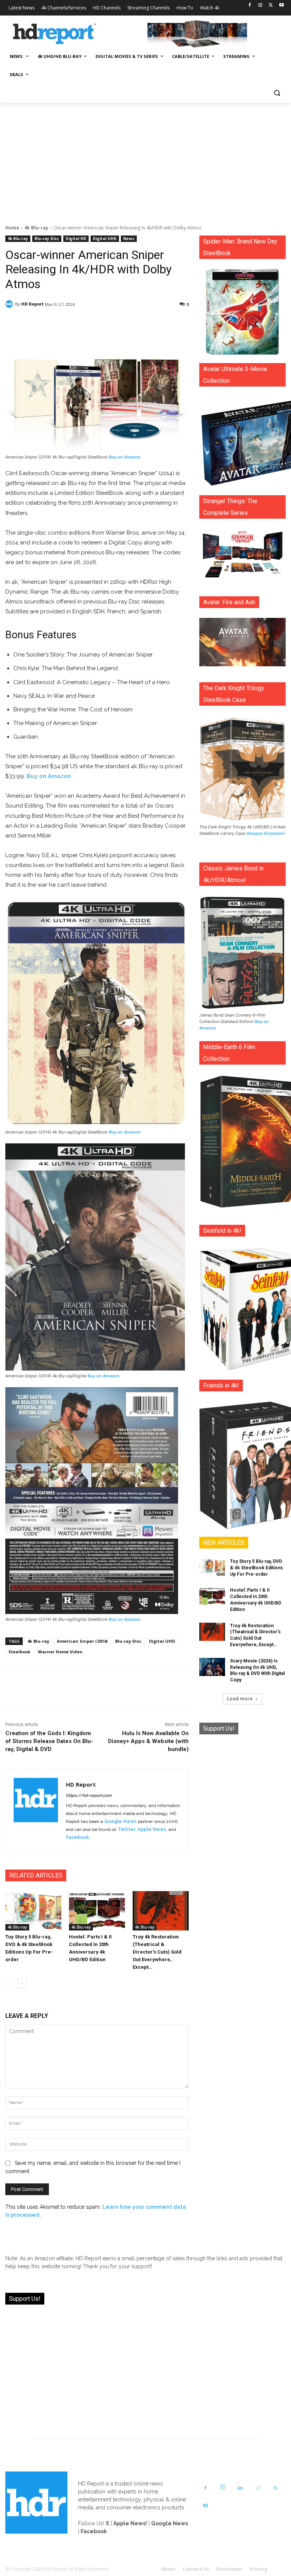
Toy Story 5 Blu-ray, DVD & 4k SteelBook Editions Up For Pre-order (257, 1568)
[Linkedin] (240, 2488)
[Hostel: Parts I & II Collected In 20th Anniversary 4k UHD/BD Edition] (97, 1911)
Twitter (127, 1829)
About (168, 2569)
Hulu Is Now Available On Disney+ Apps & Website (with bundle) (148, 1741)
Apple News (152, 1829)
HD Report (32, 304)
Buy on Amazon (125, 457)
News (129, 239)
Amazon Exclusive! (266, 833)
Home (12, 228)
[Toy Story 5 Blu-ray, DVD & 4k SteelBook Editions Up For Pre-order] (33, 1911)
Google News (120, 1821)
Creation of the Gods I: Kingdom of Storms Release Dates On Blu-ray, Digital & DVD (49, 1741)
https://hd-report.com (89, 1796)
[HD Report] (55, 34)
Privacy (259, 2569)
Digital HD (76, 239)
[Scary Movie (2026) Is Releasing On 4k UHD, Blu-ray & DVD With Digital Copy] (212, 1667)
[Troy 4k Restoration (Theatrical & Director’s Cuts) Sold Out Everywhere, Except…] (161, 1911)
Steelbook (19, 1652)
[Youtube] (281, 5)
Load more (240, 1699)
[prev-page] (10, 1983)
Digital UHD (105, 239)
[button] (277, 93)
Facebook (77, 1837)
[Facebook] (250, 5)
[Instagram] (260, 5)
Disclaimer (229, 2569)
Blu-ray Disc (47, 239)
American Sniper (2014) (82, 1641)
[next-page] (22, 1983)
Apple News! (130, 2523)
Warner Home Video (60, 1652)
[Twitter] (271, 5)
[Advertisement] (145, 159)
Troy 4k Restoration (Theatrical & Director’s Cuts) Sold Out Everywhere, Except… (157, 1952)
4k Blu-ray (36, 228)
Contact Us (196, 2569)
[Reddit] (258, 2488)
